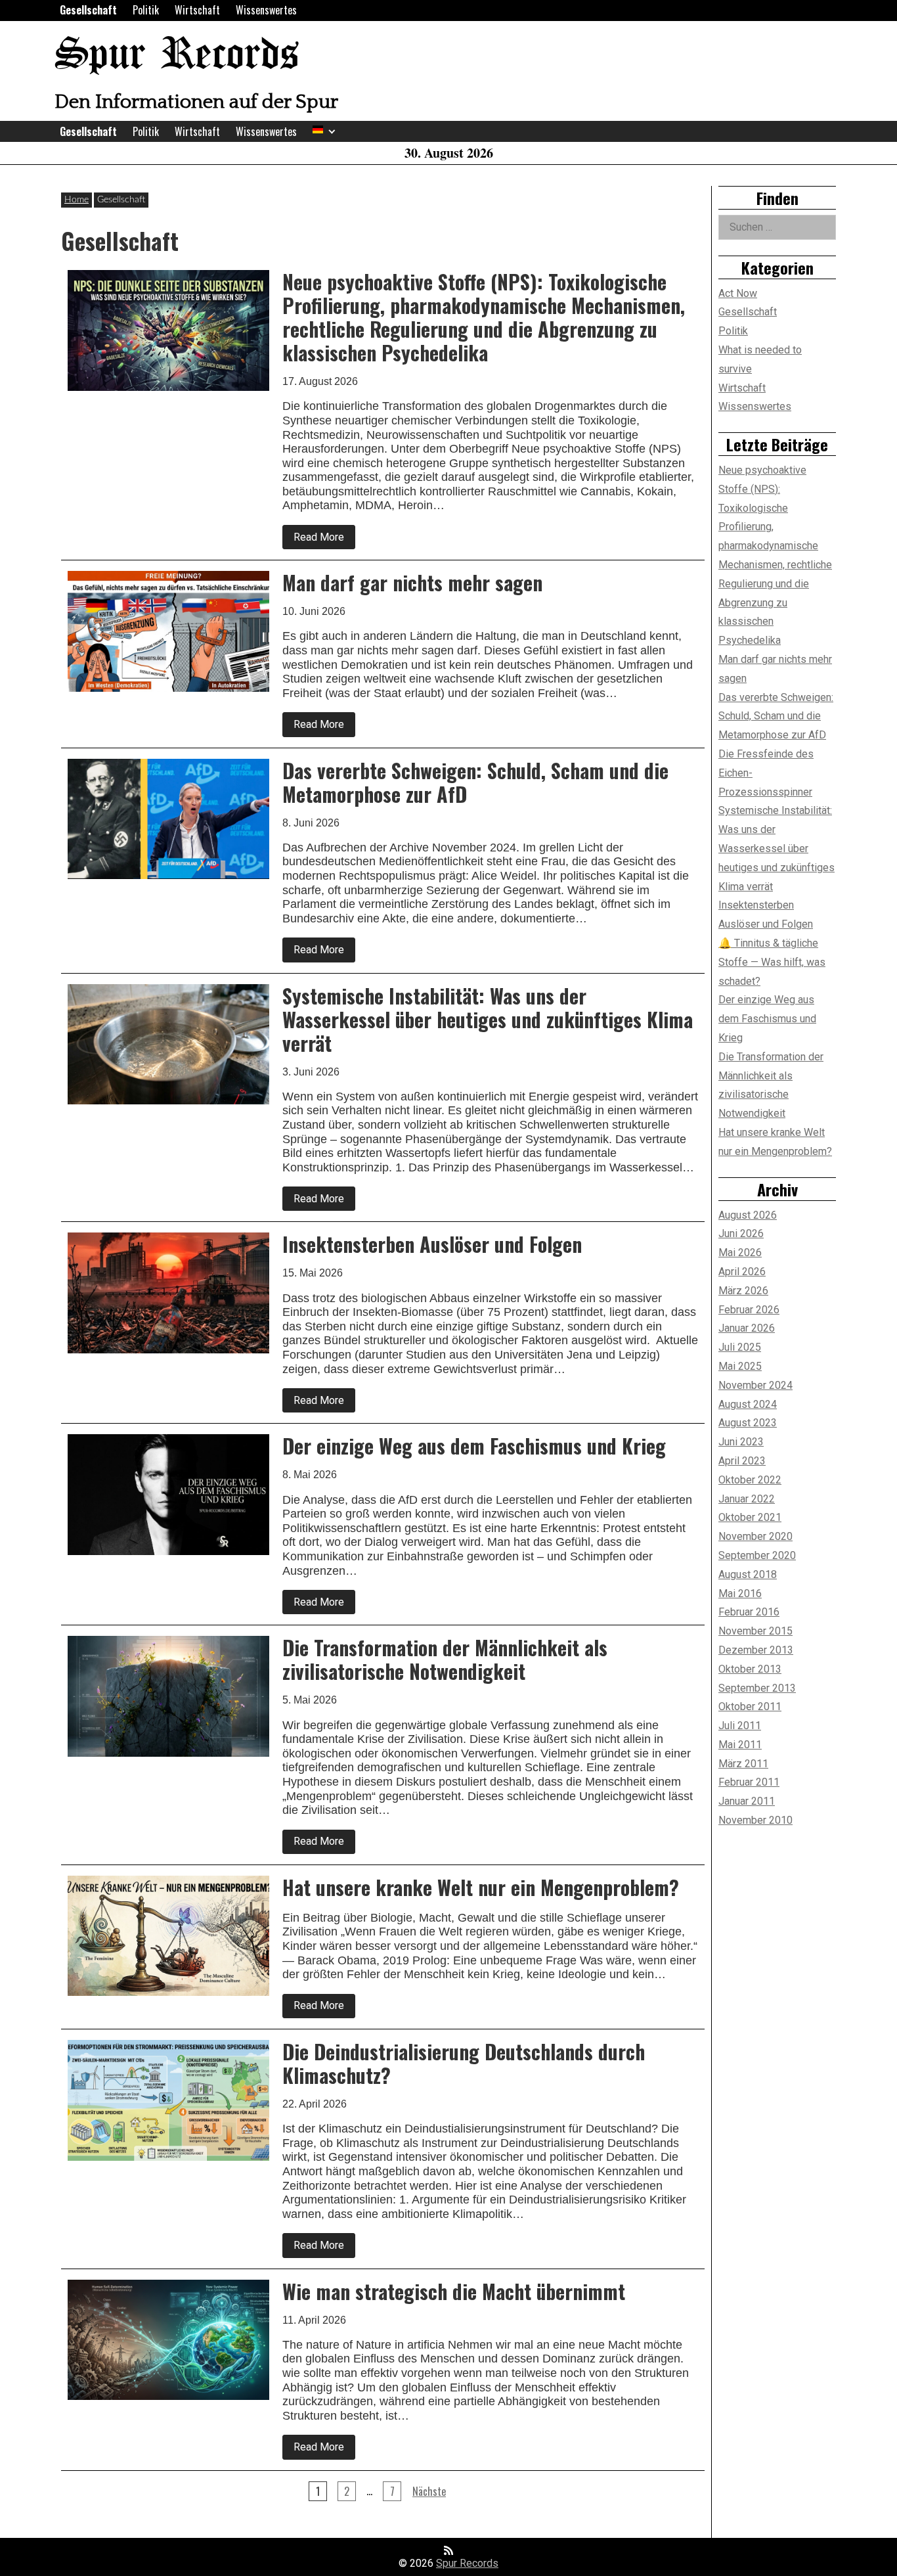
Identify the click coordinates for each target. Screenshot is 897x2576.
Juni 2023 (741, 1442)
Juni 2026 (741, 1233)
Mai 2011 (740, 1745)
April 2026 (742, 1272)
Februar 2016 (749, 1612)
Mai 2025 (740, 1366)
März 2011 (743, 1764)
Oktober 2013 (750, 1669)
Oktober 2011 (750, 1706)
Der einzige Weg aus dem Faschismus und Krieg (767, 1019)
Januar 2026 (747, 1328)
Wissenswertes (266, 10)
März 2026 (743, 1291)
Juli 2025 (740, 1347)
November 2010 (755, 1820)
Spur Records (177, 56)
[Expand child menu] (332, 132)
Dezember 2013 (756, 1650)
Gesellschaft (88, 10)
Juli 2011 (740, 1726)
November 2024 (755, 1385)
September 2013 (757, 1688)
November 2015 (755, 1631)
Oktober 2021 (750, 1517)
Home (77, 200)
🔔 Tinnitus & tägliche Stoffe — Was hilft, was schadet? (772, 962)
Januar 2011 (747, 1801)
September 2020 (757, 1555)
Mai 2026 (740, 1253)
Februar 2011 (749, 1782)
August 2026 (748, 1215)
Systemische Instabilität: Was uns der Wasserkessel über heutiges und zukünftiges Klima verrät (777, 848)
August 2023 (748, 1423)
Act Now (738, 293)
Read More (324, 540)
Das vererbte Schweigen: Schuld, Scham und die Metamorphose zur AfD (776, 716)
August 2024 (748, 1404)
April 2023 (742, 1461)
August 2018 (748, 1574)
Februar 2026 (749, 1310)
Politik (146, 10)
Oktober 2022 (750, 1480)
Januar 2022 (747, 1499)
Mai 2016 (740, 1593)
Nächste (429, 2491)
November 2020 (755, 1536)
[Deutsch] (318, 129)
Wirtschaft (197, 10)
